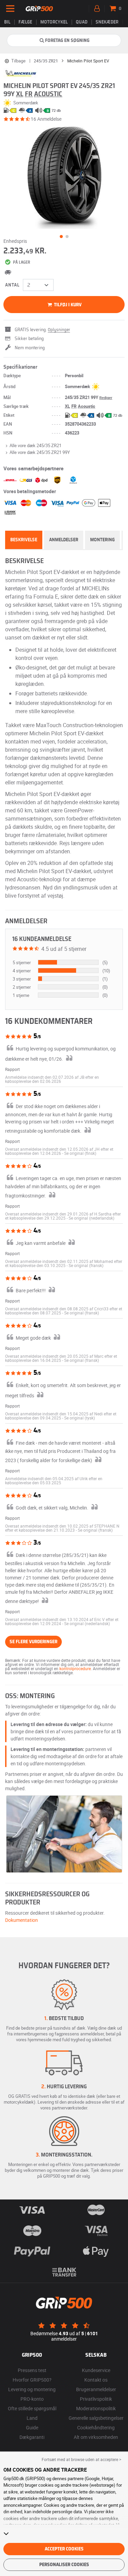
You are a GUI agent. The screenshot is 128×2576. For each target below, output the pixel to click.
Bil (7, 22)
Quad (82, 22)
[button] (80, 1153)
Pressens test (32, 2370)
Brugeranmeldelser (96, 2389)
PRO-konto (32, 2399)
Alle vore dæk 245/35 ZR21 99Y (40, 452)
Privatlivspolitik (96, 2399)
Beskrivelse (24, 540)
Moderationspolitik (96, 2408)
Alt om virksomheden (96, 2437)
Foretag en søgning (67, 41)
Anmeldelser (64, 540)
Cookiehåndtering (96, 2427)
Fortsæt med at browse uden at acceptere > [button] (81, 2459)
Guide (32, 2427)
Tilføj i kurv (67, 305)
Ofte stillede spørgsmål (32, 2408)
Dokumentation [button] (22, 1920)
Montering (102, 540)
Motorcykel (54, 22)
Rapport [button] (12, 1069)
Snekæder (107, 22)
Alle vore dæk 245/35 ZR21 (35, 445)
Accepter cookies (64, 2549)
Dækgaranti (32, 2437)
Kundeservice (96, 2370)
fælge (25, 22)
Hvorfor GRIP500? (32, 2380)
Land (32, 2418)
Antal (12, 285)
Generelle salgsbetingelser (96, 2418)
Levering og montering (32, 2389)
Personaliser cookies (64, 2565)
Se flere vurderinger (33, 1642)
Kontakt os (96, 2380)
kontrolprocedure (75, 1668)
